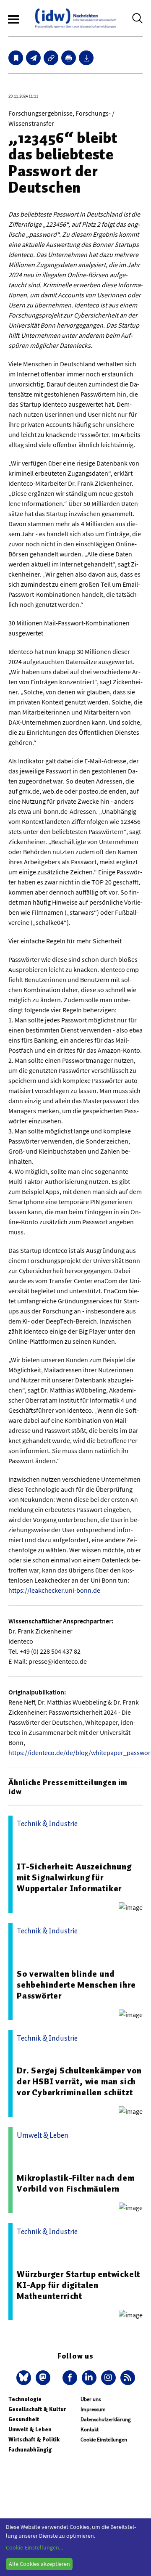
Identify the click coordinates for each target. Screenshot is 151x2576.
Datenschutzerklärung (106, 2419)
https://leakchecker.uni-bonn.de (54, 1590)
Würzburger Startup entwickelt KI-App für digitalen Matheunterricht (78, 2285)
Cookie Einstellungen (104, 2440)
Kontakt (90, 2429)
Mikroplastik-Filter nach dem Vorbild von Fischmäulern (75, 2183)
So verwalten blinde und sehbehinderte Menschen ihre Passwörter (76, 1985)
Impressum (93, 2409)
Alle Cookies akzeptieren (39, 2564)
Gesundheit (24, 2419)
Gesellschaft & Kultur (37, 2409)
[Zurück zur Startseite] (75, 18)
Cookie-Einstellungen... (34, 2547)
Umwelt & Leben (30, 2429)
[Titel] (16, 58)
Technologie (25, 2399)
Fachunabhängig (30, 2450)
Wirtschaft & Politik (34, 2440)
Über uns (91, 2399)
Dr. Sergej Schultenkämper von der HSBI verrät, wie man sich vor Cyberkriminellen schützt (79, 2081)
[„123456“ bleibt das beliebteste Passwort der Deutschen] (33, 58)
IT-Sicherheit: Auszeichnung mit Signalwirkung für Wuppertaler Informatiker (74, 1877)
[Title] (51, 58)
